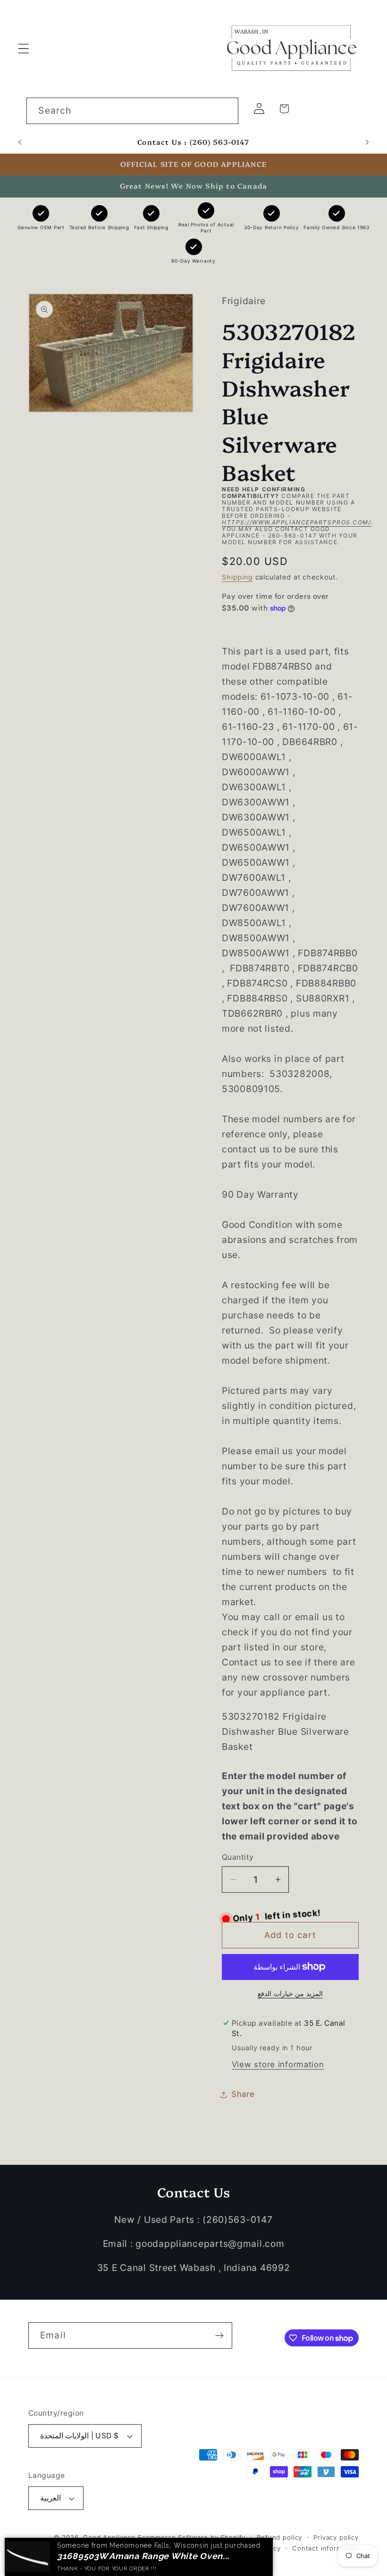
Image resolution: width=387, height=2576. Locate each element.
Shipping (237, 577)
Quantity (238, 1857)
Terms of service (191, 2548)
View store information (278, 2064)
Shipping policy (256, 2548)
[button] (24, 48)
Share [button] (243, 2094)
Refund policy (279, 2537)
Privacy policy (336, 2537)
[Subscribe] (219, 2336)
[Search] (225, 111)
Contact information (325, 2548)
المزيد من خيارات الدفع (290, 1993)
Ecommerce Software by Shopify (192, 2537)
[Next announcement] (367, 142)
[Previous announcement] (20, 142)
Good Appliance (109, 2537)
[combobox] (132, 111)
